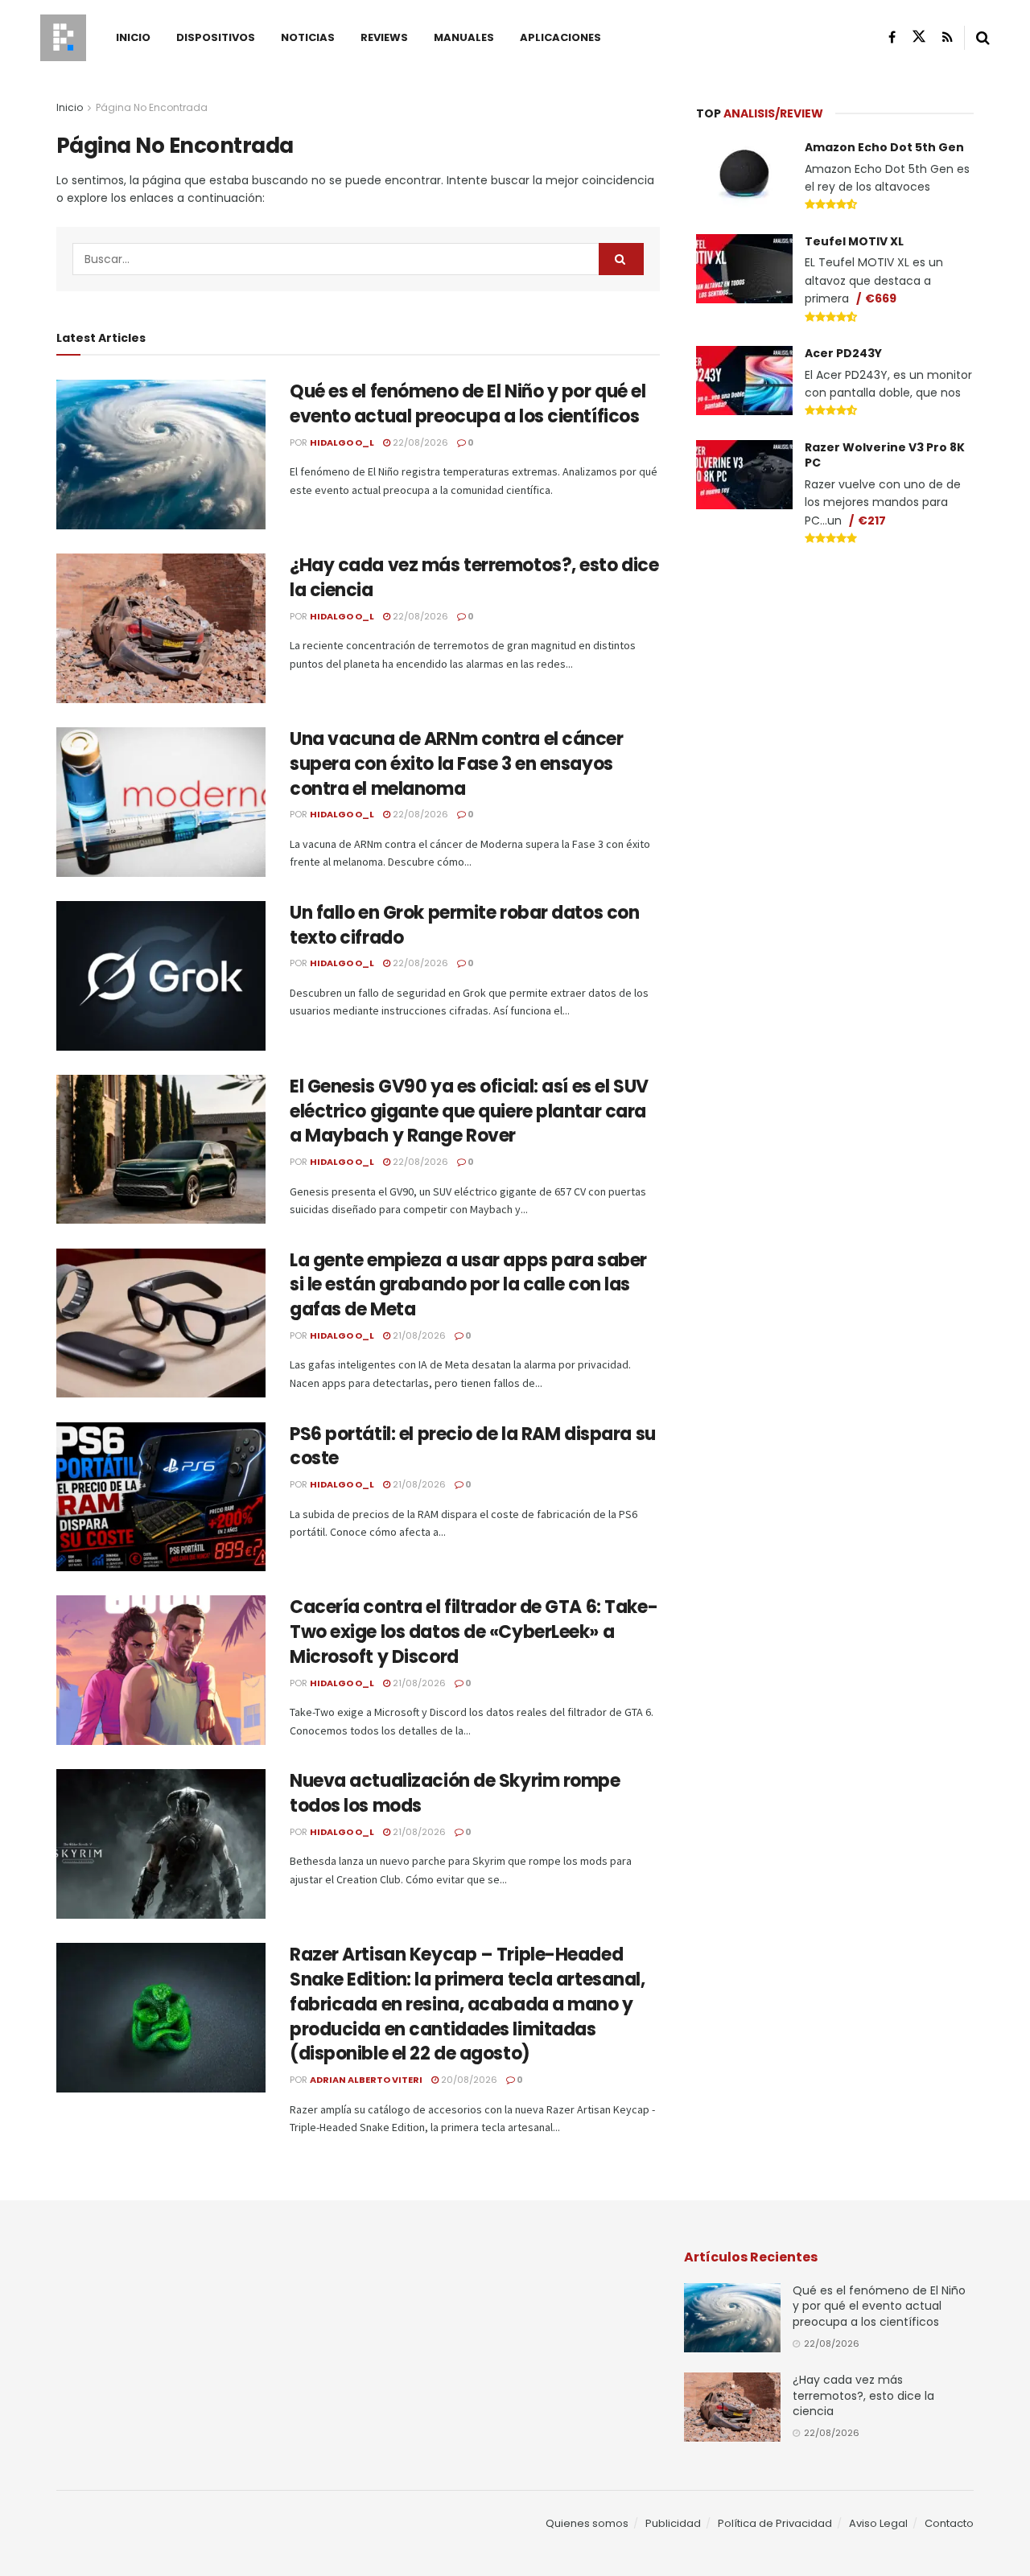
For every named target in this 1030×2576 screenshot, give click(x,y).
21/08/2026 (418, 1335)
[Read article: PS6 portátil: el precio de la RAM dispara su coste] (161, 1497)
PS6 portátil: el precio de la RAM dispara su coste (473, 1446)
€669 (881, 298)
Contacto (949, 2523)
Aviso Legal (878, 2523)
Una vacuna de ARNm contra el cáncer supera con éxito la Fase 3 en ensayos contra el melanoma (457, 764)
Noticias (308, 37)
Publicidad (673, 2523)
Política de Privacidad (775, 2523)
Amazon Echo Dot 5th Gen (884, 147)
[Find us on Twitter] (919, 37)
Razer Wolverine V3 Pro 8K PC (885, 455)
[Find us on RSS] (948, 37)
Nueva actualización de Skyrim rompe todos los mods (455, 1793)
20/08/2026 (468, 2080)
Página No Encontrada (152, 107)
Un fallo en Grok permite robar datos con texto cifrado (464, 925)
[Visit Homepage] (63, 38)
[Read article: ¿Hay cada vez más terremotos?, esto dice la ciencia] (161, 628)
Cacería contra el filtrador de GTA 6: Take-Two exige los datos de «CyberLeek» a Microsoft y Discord (474, 1632)
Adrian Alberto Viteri (366, 2080)
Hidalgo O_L (342, 442)
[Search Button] (983, 38)
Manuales (464, 37)
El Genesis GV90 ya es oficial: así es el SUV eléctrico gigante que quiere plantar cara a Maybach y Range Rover (469, 1111)
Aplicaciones (560, 37)
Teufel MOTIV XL (854, 241)
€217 (872, 521)
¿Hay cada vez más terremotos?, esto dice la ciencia (474, 578)
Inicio (133, 37)
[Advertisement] (835, 681)
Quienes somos (587, 2523)
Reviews (384, 37)
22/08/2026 (419, 442)
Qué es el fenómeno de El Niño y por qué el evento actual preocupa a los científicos (468, 404)
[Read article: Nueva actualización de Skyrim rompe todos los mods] (161, 1844)
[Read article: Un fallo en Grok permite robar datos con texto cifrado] (161, 976)
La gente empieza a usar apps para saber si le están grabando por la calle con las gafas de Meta (468, 1285)
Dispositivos (216, 37)
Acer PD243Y (843, 353)
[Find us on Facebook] (892, 37)
